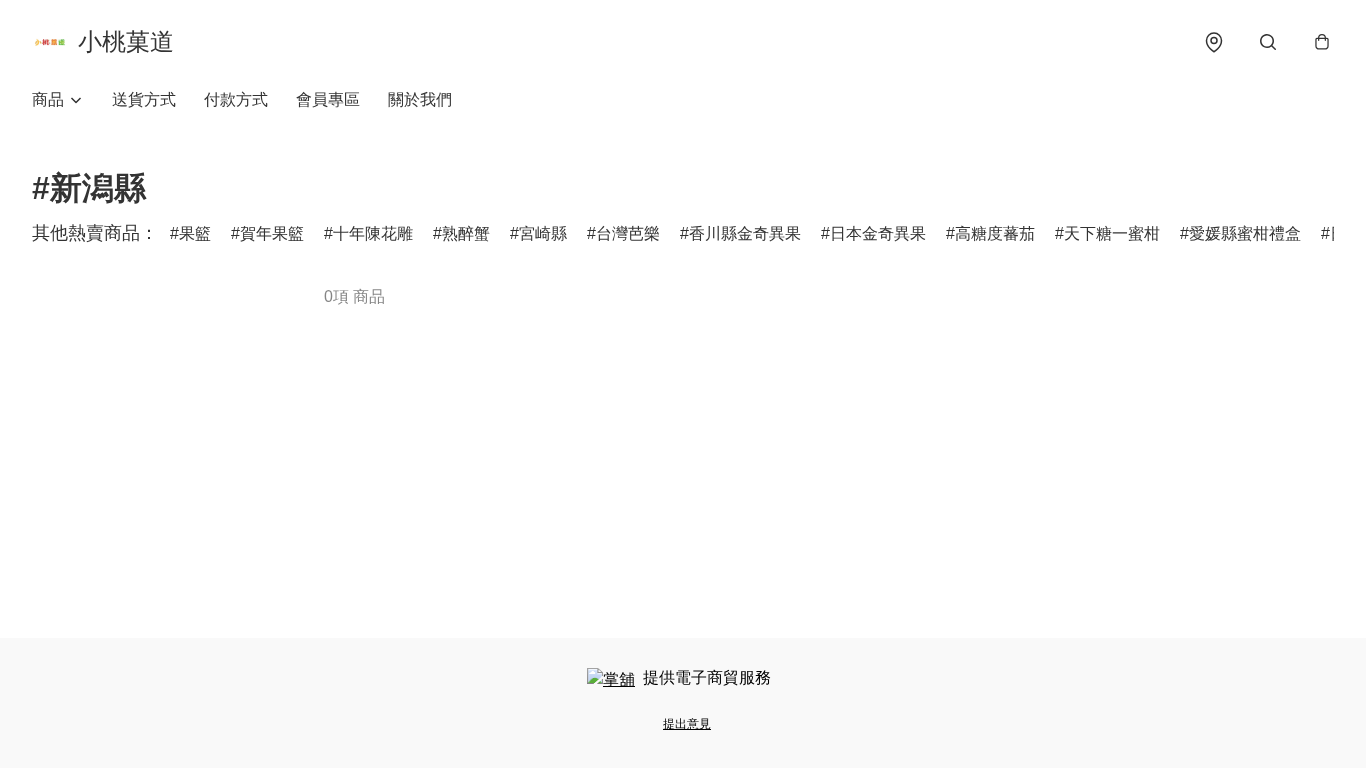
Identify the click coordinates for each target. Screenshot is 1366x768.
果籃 (195, 233)
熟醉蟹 (466, 233)
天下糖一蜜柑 (1112, 233)
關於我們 (420, 99)
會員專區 (328, 99)
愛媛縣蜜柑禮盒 (1245, 233)
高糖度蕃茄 (995, 233)
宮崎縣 (543, 233)
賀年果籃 (272, 233)
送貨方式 (144, 99)
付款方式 (236, 99)
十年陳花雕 (373, 233)
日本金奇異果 (878, 233)
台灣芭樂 (628, 233)
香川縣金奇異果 (745, 233)
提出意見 (687, 724)
